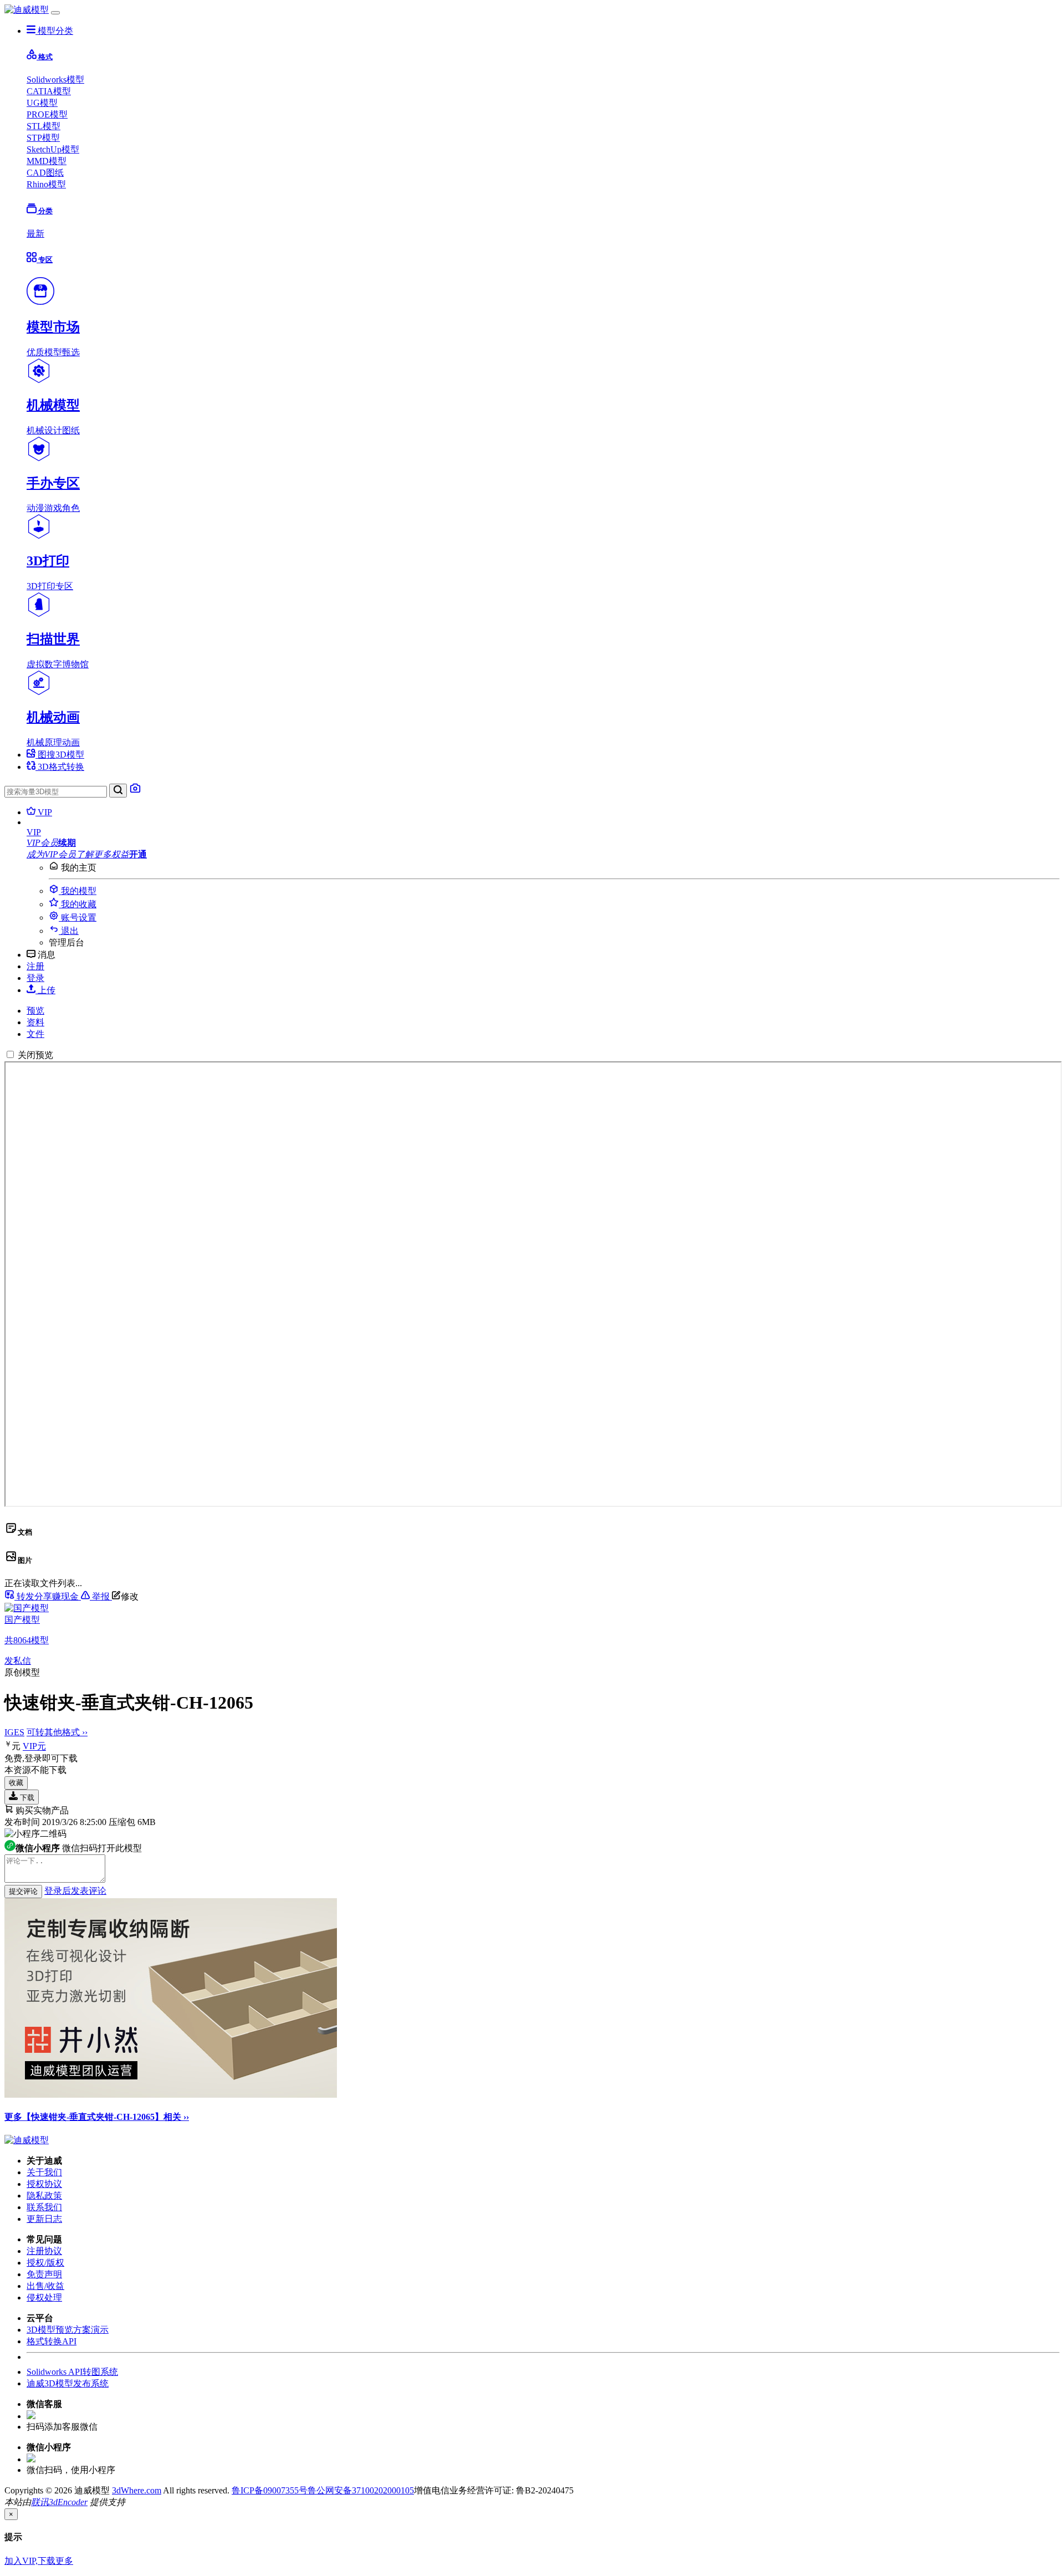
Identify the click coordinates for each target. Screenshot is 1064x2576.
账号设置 (78, 918)
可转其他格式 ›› (57, 1732)
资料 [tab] (35, 1022)
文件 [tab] (35, 1034)
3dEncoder (68, 2502)
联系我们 (44, 2207)
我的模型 (78, 891)
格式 (45, 57)
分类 (45, 211)
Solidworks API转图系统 (72, 2372)
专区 (45, 260)
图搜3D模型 (60, 755)
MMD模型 (47, 161)
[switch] (10, 1054)
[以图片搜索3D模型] (135, 791)
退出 (69, 931)
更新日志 (44, 2219)
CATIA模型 (49, 91)
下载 (26, 1798)
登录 (35, 978)
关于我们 (44, 2172)
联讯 (40, 2502)
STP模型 (43, 138)
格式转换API (52, 2341)
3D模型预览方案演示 (68, 2330)
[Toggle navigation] (55, 13)
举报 (101, 1596)
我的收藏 (78, 904)
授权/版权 (45, 2263)
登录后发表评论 (75, 1891)
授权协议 (44, 2184)
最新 (35, 234)
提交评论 (23, 1891)
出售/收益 (45, 2286)
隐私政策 (44, 2196)
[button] (543, 832)
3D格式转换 (60, 767)
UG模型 (42, 103)
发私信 (18, 1661)
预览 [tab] (35, 1011)
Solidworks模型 (55, 80)
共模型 (27, 1640)
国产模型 (22, 1620)
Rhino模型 (46, 184)
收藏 (16, 1783)
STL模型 (44, 126)
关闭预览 (35, 1055)
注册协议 (44, 2251)
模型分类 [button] (54, 31)
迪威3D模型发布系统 (68, 2383)
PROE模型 (47, 114)
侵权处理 (44, 2298)
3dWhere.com (137, 2490)
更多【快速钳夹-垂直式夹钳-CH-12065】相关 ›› (97, 2117)
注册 (35, 966)
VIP (44, 812)
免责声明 (44, 2274)
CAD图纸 (45, 173)
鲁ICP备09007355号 (270, 2490)
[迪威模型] (27, 10)
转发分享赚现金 (48, 1596)
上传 (45, 990)
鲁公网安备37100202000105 (361, 2490)
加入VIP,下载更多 (39, 2561)
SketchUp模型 (53, 149)
